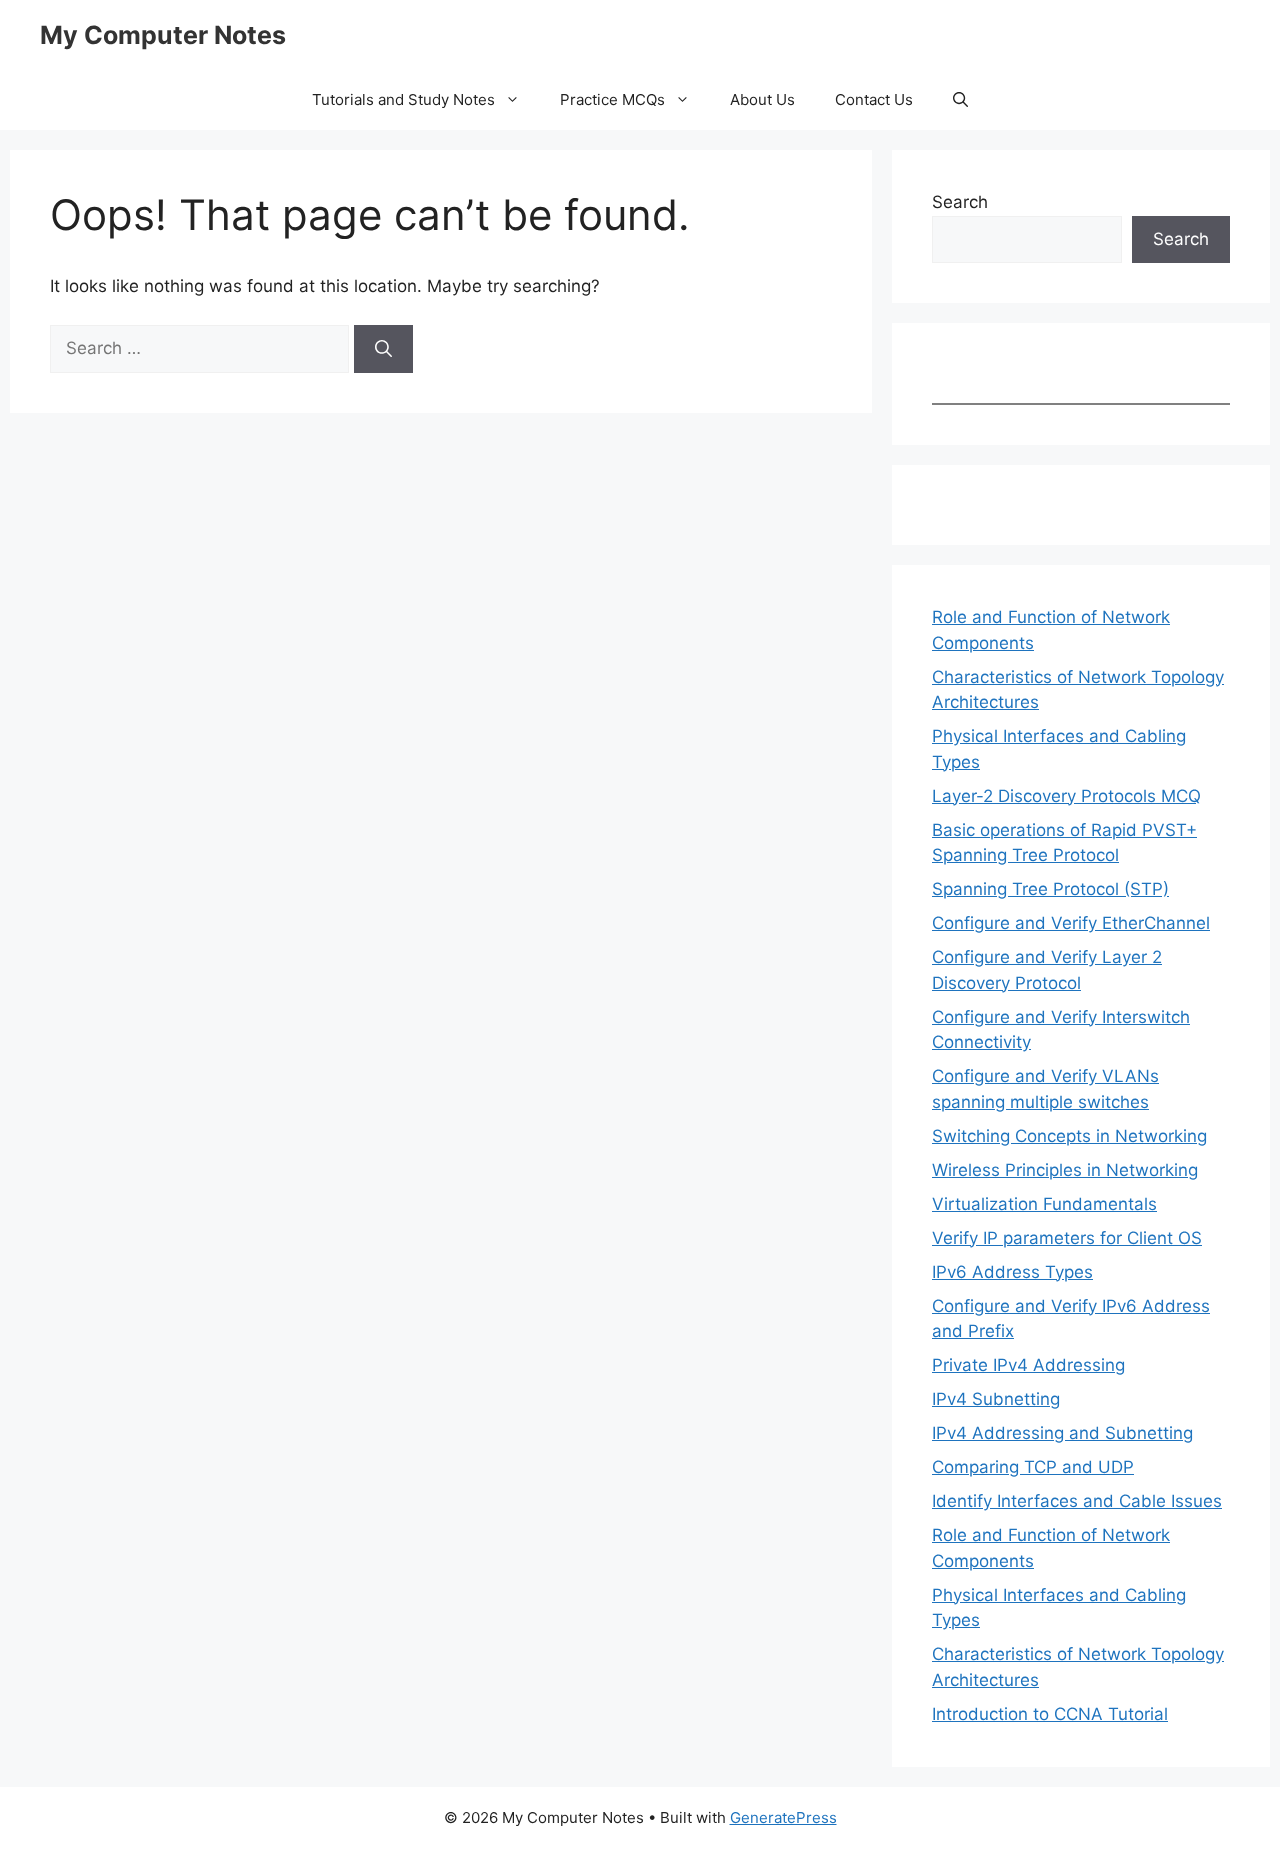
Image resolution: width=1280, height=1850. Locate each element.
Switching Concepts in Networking (1069, 1136)
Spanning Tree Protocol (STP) (1050, 889)
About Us (762, 99)
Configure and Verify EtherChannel (1071, 923)
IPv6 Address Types (1012, 1272)
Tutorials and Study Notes (403, 99)
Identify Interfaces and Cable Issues (1077, 1501)
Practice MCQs (612, 99)
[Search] (383, 349)
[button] (960, 100)
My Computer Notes (163, 35)
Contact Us (874, 99)
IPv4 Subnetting (996, 1399)
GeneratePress (783, 1817)
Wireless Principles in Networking (1065, 1170)
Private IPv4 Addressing (1028, 1365)
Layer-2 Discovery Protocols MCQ (1066, 796)
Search (960, 202)
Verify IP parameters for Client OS (1067, 1238)
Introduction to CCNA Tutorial (1050, 1714)
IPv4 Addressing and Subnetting (1062, 1433)
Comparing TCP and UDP (1033, 1467)
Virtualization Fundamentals (1044, 1204)
